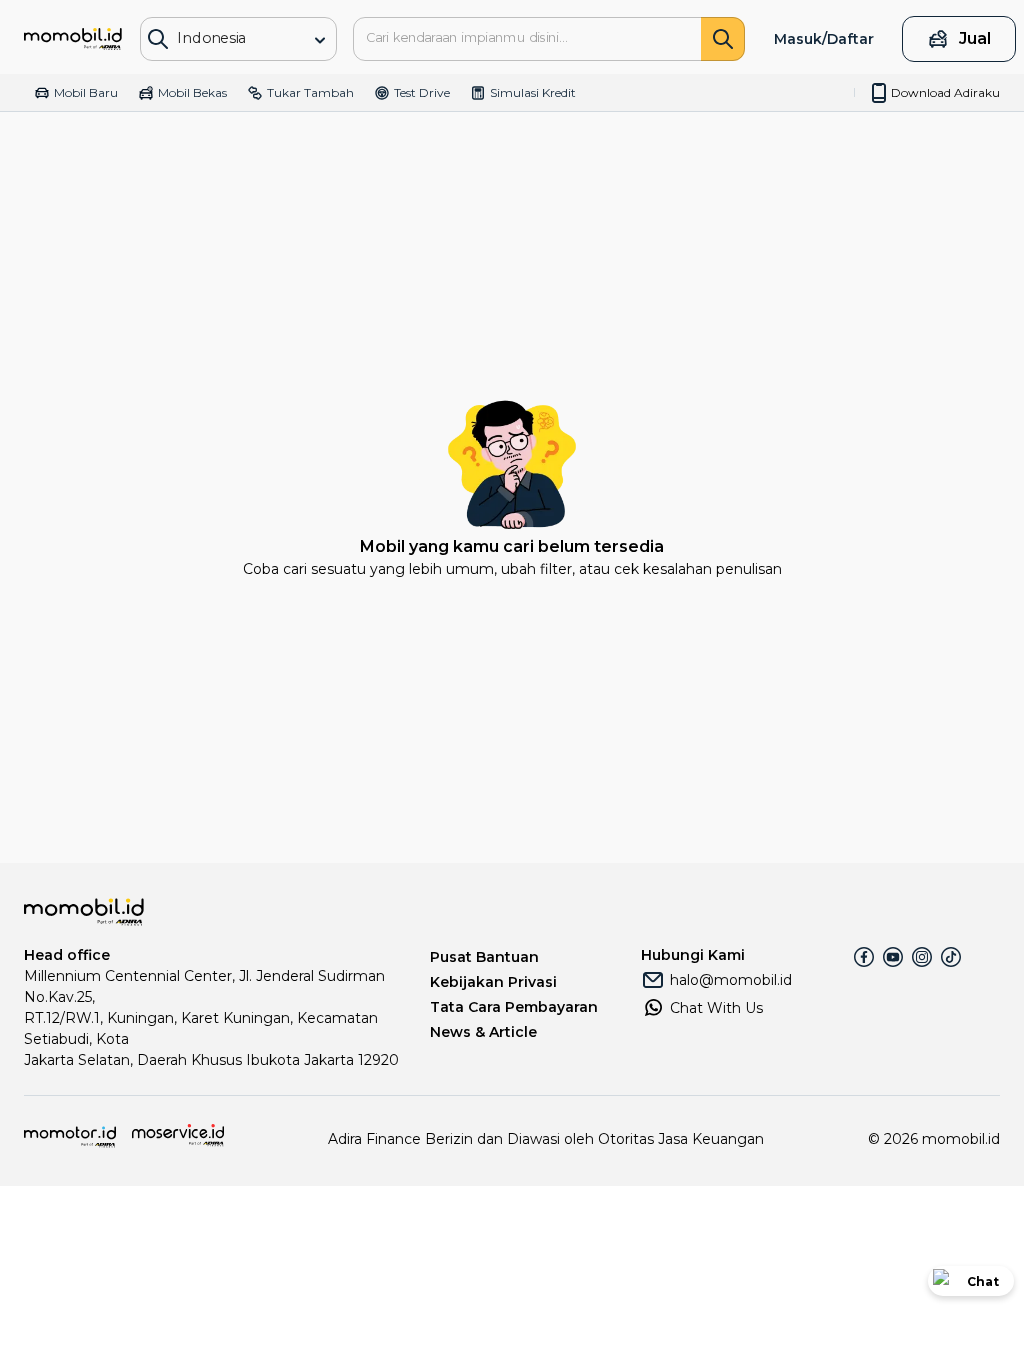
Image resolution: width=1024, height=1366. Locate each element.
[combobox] (228, 37)
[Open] (320, 40)
